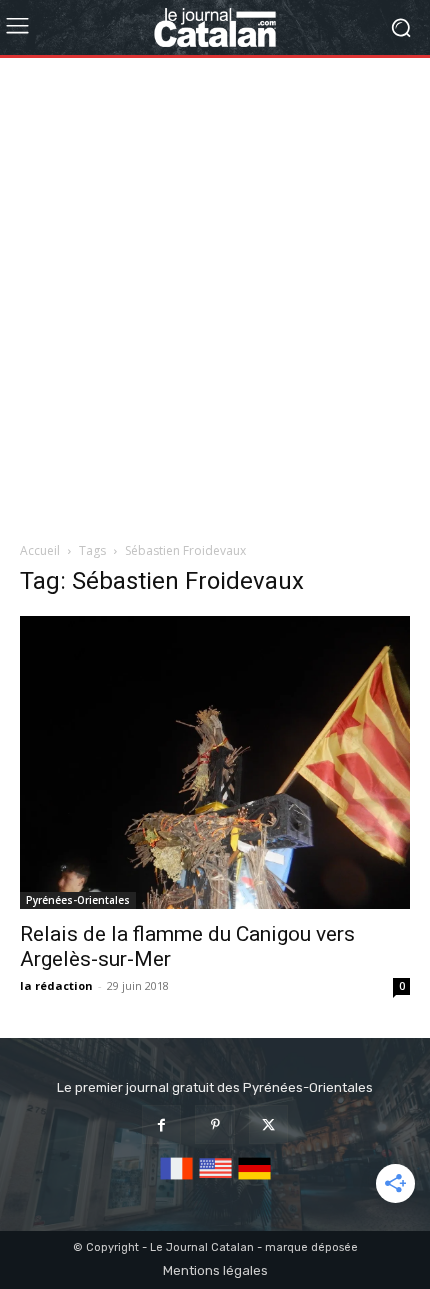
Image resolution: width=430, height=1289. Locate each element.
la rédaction (56, 985)
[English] (215, 1180)
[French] (176, 1180)
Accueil (40, 550)
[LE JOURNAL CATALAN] (215, 27)
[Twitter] (268, 1124)
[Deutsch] (254, 1180)
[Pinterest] (214, 1124)
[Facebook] (161, 1124)
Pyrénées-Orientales (78, 900)
